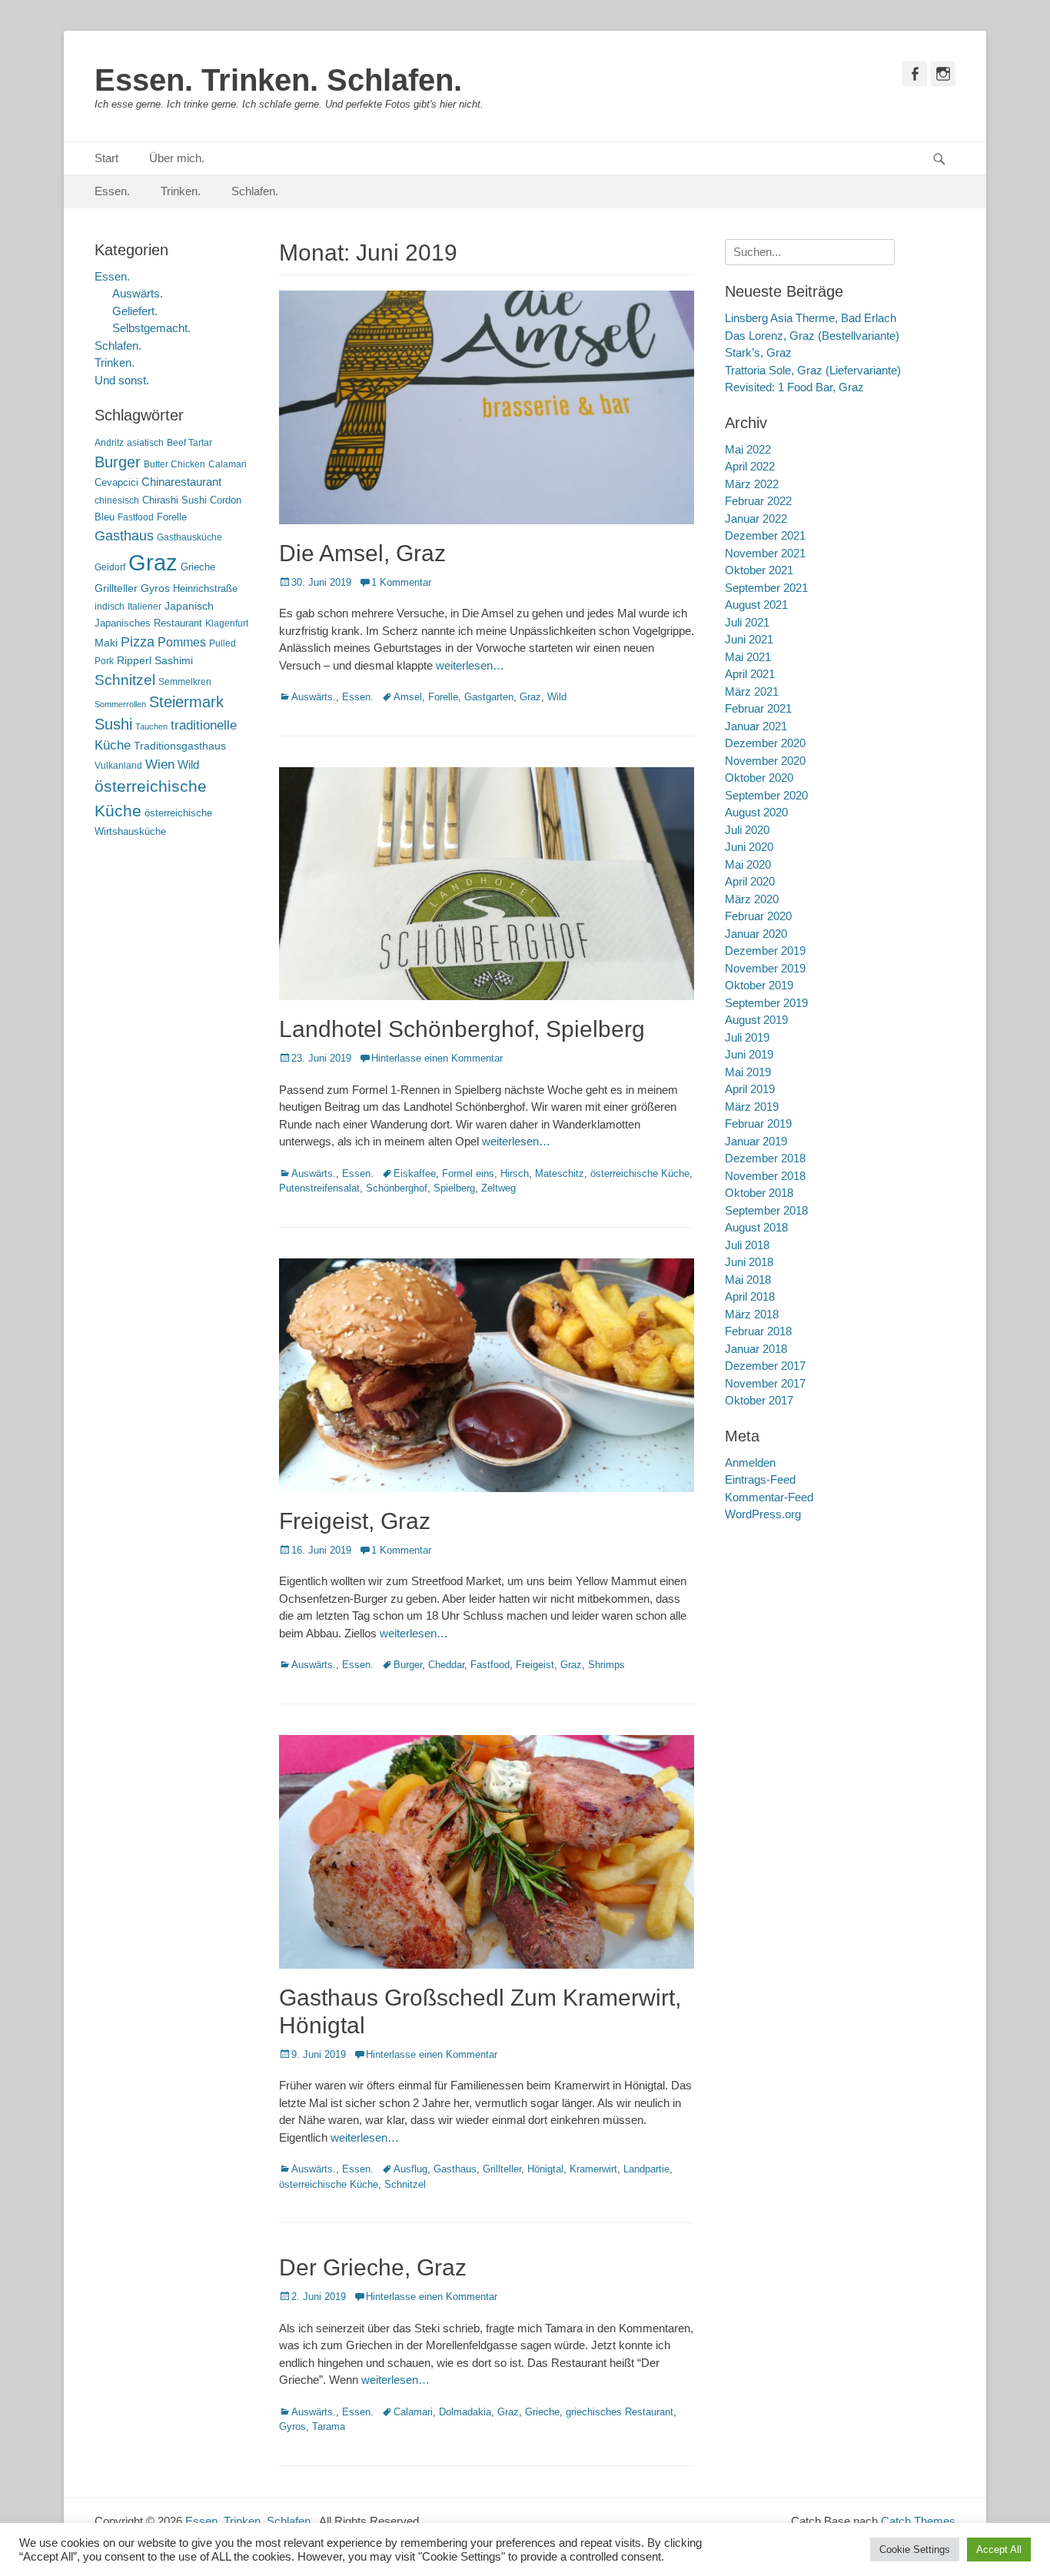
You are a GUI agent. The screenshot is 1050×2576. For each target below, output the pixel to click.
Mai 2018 (748, 1280)
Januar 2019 (756, 1141)
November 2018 (765, 1176)
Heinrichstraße (205, 588)
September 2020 (766, 795)
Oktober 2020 (759, 778)
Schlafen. (255, 191)
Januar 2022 (756, 519)
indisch (110, 607)
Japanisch (189, 606)
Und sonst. (122, 380)
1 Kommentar (401, 582)
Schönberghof (397, 1188)
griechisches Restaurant (620, 2412)
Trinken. (181, 191)
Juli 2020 (747, 830)
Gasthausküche (189, 537)
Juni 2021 (749, 639)
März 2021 (752, 691)
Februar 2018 (758, 1331)
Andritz (109, 443)
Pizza (138, 642)
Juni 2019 (749, 1054)
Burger (408, 1665)
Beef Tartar (189, 443)
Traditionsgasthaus (180, 746)
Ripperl (134, 661)
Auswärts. (314, 697)
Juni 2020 (749, 847)
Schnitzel (405, 2184)
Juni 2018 (749, 1262)
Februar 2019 (758, 1123)
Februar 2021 (758, 708)
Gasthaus (455, 2169)
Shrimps (606, 1665)
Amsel (408, 697)
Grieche (542, 2412)
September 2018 (766, 1210)
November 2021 (765, 553)
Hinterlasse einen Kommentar (437, 1058)
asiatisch (145, 443)
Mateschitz (560, 1173)
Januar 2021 (756, 726)
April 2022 (750, 466)
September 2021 (766, 588)
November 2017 (765, 1383)
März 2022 (752, 484)
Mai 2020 (748, 864)
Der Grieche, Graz (373, 2267)
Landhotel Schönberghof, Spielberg (462, 1029)
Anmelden (750, 1463)
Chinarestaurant (181, 482)
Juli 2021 (747, 622)
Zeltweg (498, 1188)
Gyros (292, 2426)
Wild (557, 697)
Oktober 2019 (759, 985)
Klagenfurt (227, 623)
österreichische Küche (640, 1173)
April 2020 (750, 881)
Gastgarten (489, 697)
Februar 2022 (758, 501)
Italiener (145, 607)
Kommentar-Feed (769, 1497)
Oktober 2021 (759, 570)
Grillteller (502, 2169)
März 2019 (752, 1107)
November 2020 (765, 761)
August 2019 (756, 1020)
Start (106, 158)
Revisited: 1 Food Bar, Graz (794, 387)
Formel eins (468, 1173)
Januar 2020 (756, 934)
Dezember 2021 (765, 535)
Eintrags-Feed (760, 1479)
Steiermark (186, 702)
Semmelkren (185, 682)
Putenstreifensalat (319, 1188)
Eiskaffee (415, 1173)
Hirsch (515, 1173)
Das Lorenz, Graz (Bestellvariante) (812, 336)
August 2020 (756, 812)
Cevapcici (116, 482)
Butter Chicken (174, 464)
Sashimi (174, 661)
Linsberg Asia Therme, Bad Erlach (811, 318)
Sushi (113, 724)
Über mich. (177, 158)
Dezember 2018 (765, 1158)
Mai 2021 (748, 657)
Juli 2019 (747, 1037)
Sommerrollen (120, 704)
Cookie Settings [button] (915, 2549)
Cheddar (446, 1665)
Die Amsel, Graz (362, 553)
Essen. (112, 191)
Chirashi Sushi (174, 500)
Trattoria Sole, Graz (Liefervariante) (813, 370)
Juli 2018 (747, 1245)
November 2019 (765, 968)
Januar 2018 (756, 1349)
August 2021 (756, 605)
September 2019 (766, 1003)
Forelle (443, 697)
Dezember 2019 (765, 951)
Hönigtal (545, 2169)
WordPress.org (763, 1514)
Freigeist (535, 1665)
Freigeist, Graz (355, 1521)
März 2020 (752, 899)
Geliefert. (135, 311)
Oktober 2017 (759, 1400)
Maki (106, 643)
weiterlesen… (470, 665)
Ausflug (410, 2169)
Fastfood (490, 1665)
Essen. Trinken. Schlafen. (278, 80)
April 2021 (750, 674)
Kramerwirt (593, 2169)
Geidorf (110, 567)
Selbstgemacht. (151, 328)
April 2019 (750, 1089)
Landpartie (646, 2169)
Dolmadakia (465, 2412)
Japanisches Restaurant (148, 623)
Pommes (182, 642)
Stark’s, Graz (758, 352)
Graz (530, 697)
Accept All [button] (999, 2549)
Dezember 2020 (765, 743)
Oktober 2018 (759, 1193)
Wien (160, 764)
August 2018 (756, 1227)
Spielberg (454, 1188)
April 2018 (750, 1296)
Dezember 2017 (765, 1366)
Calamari (413, 2412)
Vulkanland (118, 766)
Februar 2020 (758, 916)
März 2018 (752, 1314)
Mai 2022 (748, 449)
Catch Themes (918, 2521)
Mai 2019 (748, 1072)
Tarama (329, 2426)
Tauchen (151, 726)
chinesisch (117, 500)
